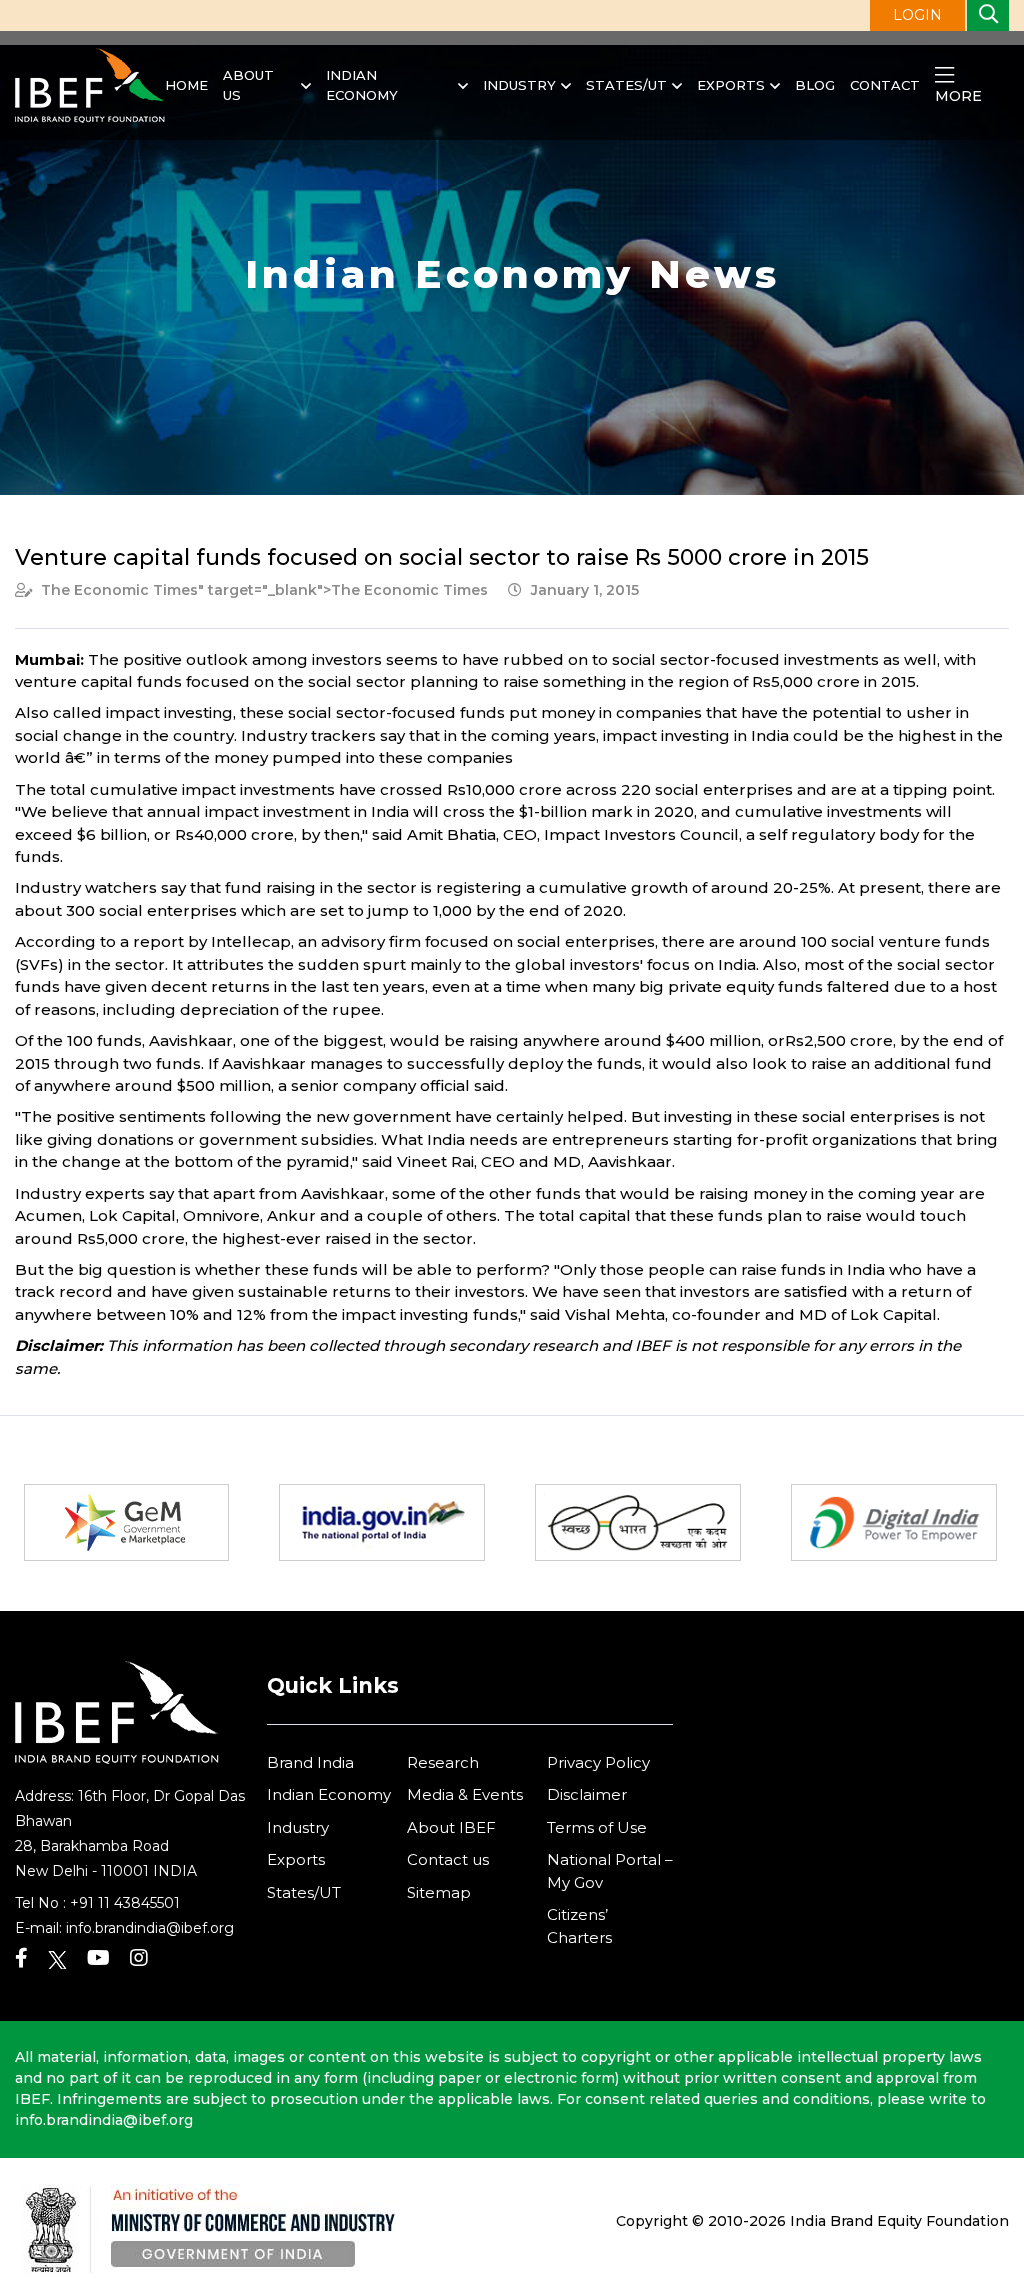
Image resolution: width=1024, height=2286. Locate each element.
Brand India (310, 1762)
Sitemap (439, 1892)
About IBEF (451, 1827)
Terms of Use (597, 1827)
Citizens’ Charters (579, 1926)
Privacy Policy (598, 1762)
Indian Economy (362, 85)
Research (443, 1762)
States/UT (626, 85)
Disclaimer (587, 1794)
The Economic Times (119, 590)
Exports (731, 85)
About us (248, 85)
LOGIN (917, 15)
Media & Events (465, 1794)
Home (186, 85)
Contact (885, 85)
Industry (519, 85)
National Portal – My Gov (610, 1871)
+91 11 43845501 (125, 1903)
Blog (815, 85)
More (958, 96)
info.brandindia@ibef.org (150, 1928)
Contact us (448, 1859)
